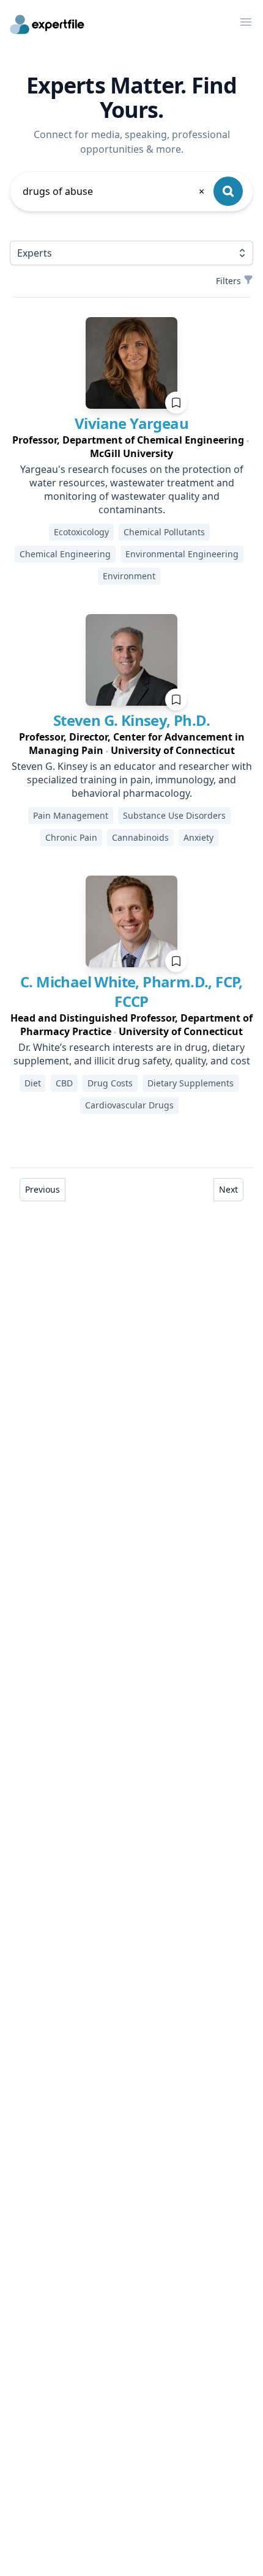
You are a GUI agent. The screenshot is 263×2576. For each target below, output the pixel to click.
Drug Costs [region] (110, 1083)
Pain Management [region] (71, 815)
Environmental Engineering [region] (182, 554)
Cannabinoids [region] (140, 837)
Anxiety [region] (198, 837)
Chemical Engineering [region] (65, 554)
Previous (43, 1189)
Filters (228, 281)
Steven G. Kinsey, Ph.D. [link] (131, 720)
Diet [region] (33, 1083)
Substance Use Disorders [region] (174, 815)
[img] (131, 363)
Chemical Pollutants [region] (164, 532)
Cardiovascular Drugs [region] (129, 1105)
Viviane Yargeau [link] (131, 423)
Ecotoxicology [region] (81, 532)
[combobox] (114, 191)
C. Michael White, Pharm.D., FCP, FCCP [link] (131, 991)
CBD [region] (64, 1083)
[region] (131, 447)
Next (228, 1189)
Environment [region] (129, 576)
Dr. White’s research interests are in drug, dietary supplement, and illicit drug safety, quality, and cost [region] (132, 1054)
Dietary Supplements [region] (191, 1083)
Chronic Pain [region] (71, 837)
